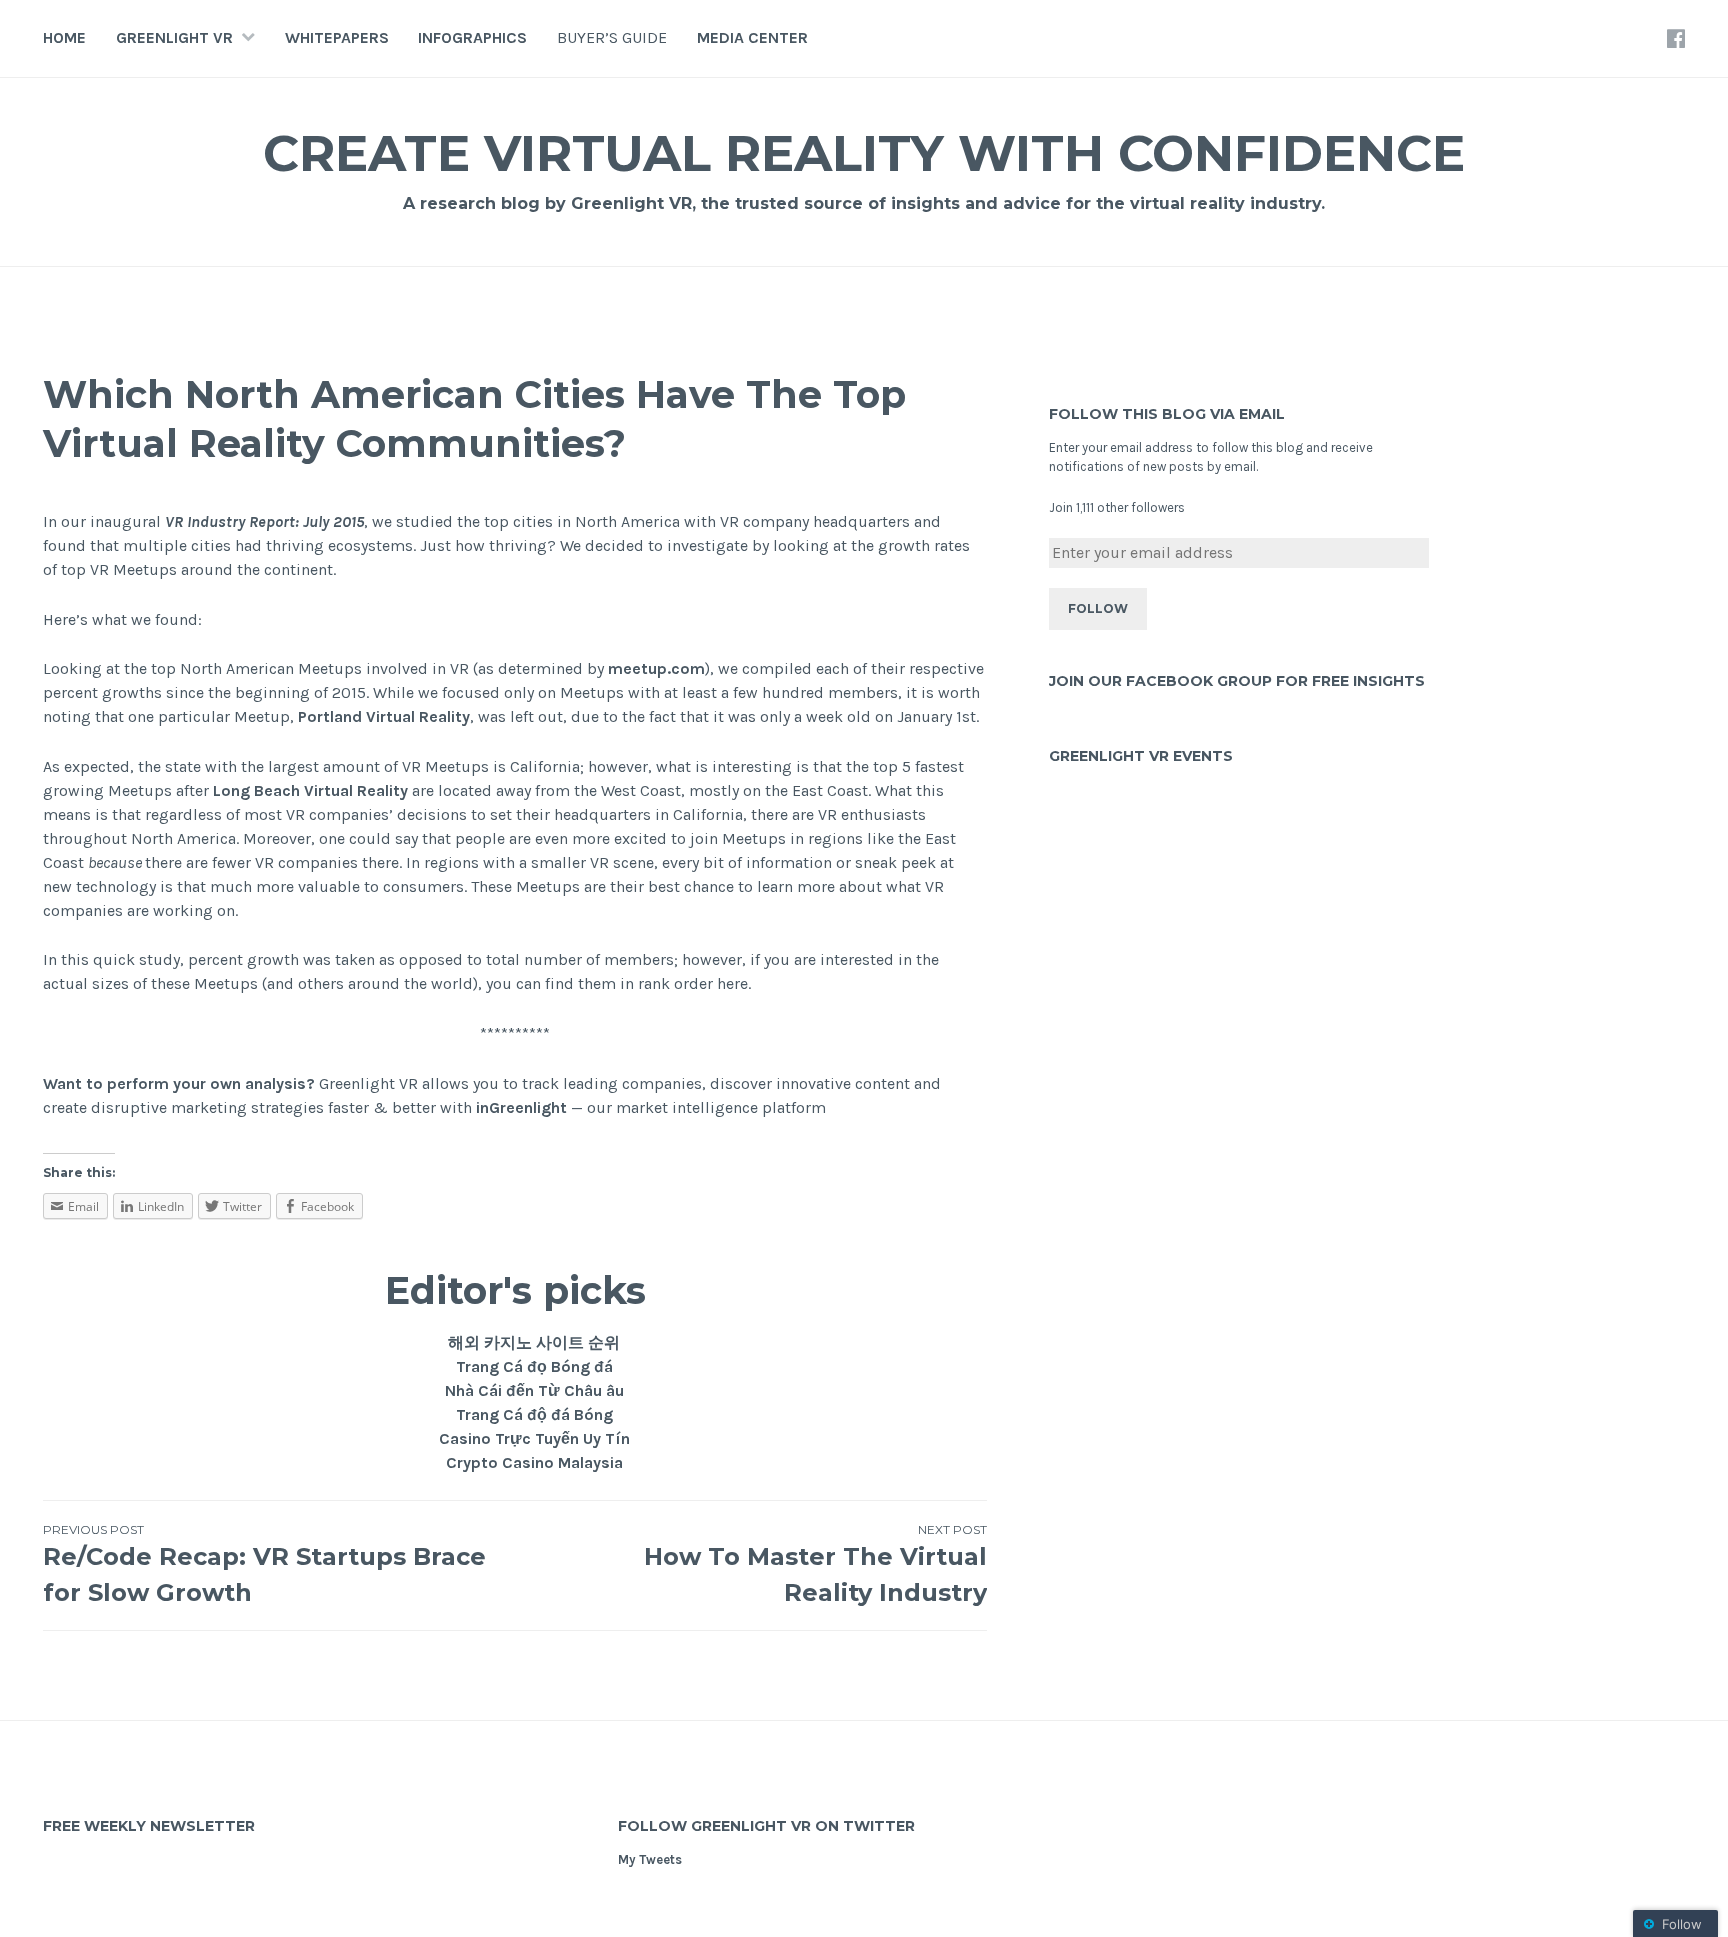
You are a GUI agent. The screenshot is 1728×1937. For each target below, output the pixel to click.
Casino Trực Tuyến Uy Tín (534, 1438)
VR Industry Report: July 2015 (264, 521)
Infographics (472, 37)
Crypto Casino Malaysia (534, 1462)
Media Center (752, 37)
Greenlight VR (174, 37)
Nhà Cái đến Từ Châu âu (534, 1390)
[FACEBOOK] (1676, 38)
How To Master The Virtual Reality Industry (815, 1564)
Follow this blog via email (1167, 414)
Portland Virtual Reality (384, 716)
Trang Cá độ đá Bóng (534, 1414)
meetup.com (656, 668)
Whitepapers (337, 37)
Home (64, 37)
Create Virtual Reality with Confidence (864, 153)
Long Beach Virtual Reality (310, 790)
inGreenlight (521, 1107)
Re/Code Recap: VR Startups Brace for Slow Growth (264, 1564)
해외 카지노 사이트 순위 (534, 1342)
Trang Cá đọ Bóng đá (534, 1366)
